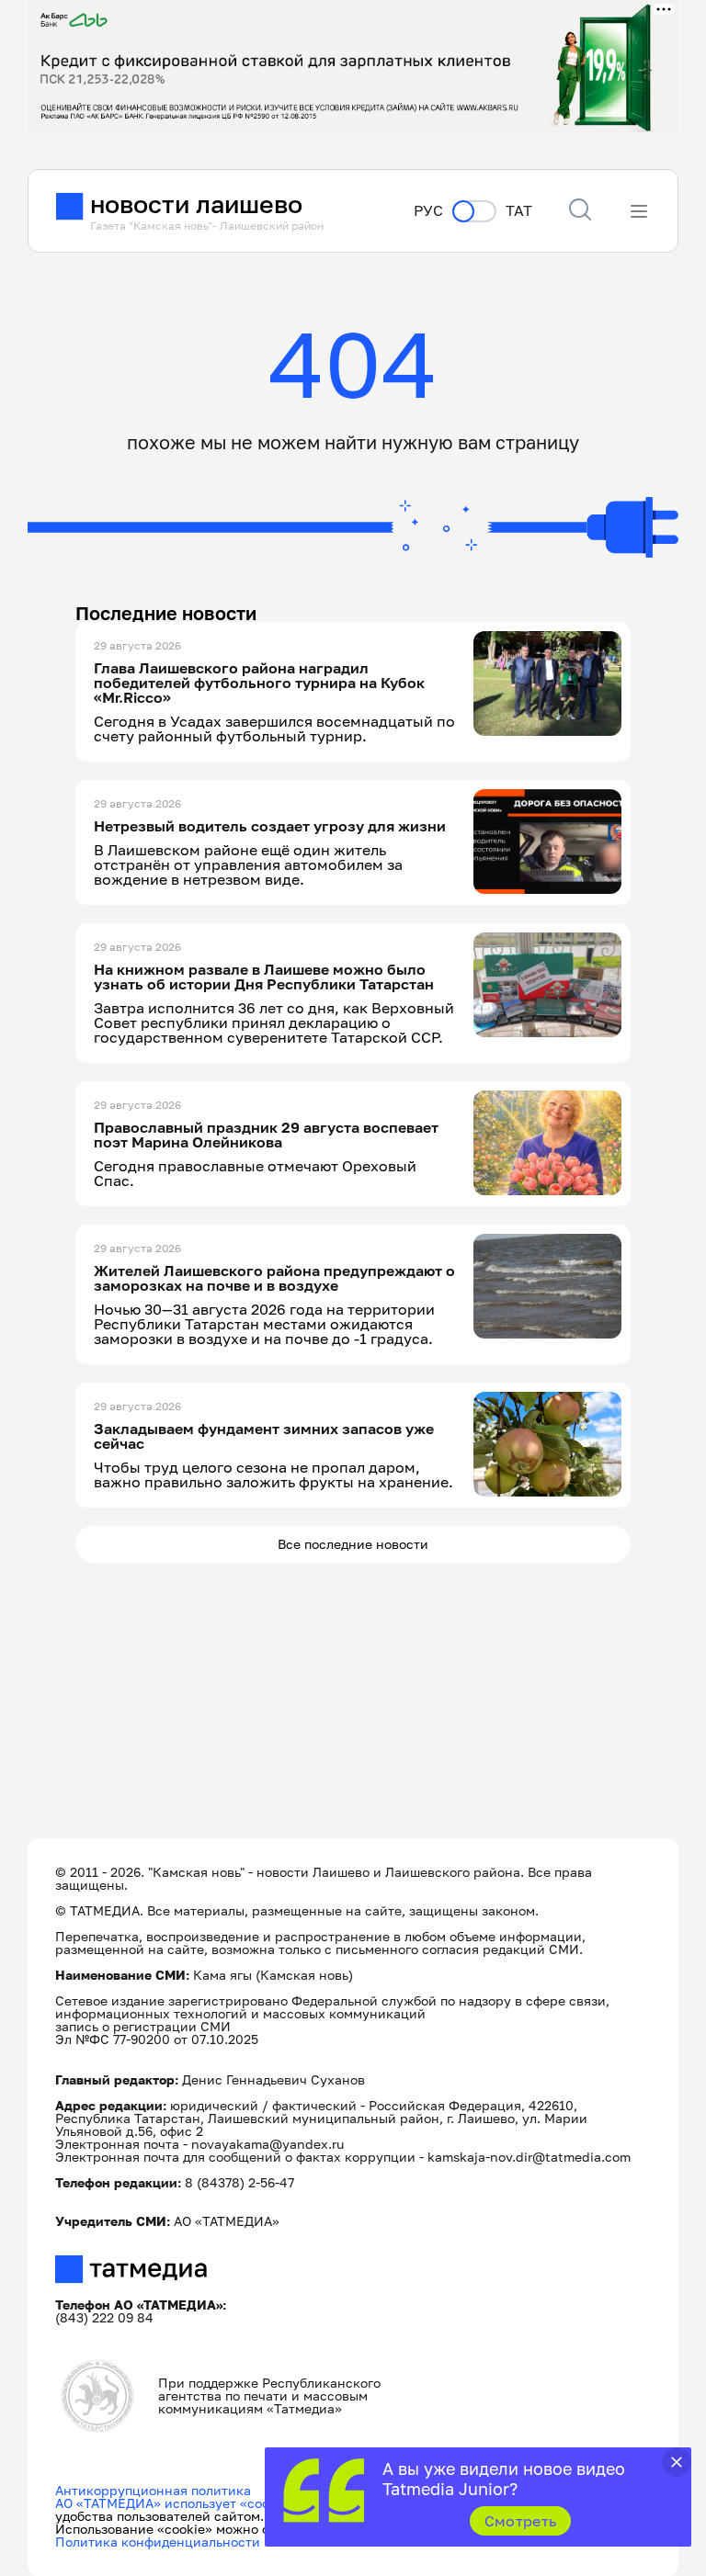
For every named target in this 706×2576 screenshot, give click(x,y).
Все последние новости (353, 1544)
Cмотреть (521, 2521)
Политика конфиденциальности (158, 2542)
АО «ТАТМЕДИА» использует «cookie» (175, 2503)
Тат (519, 211)
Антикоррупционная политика (153, 2490)
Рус (428, 211)
